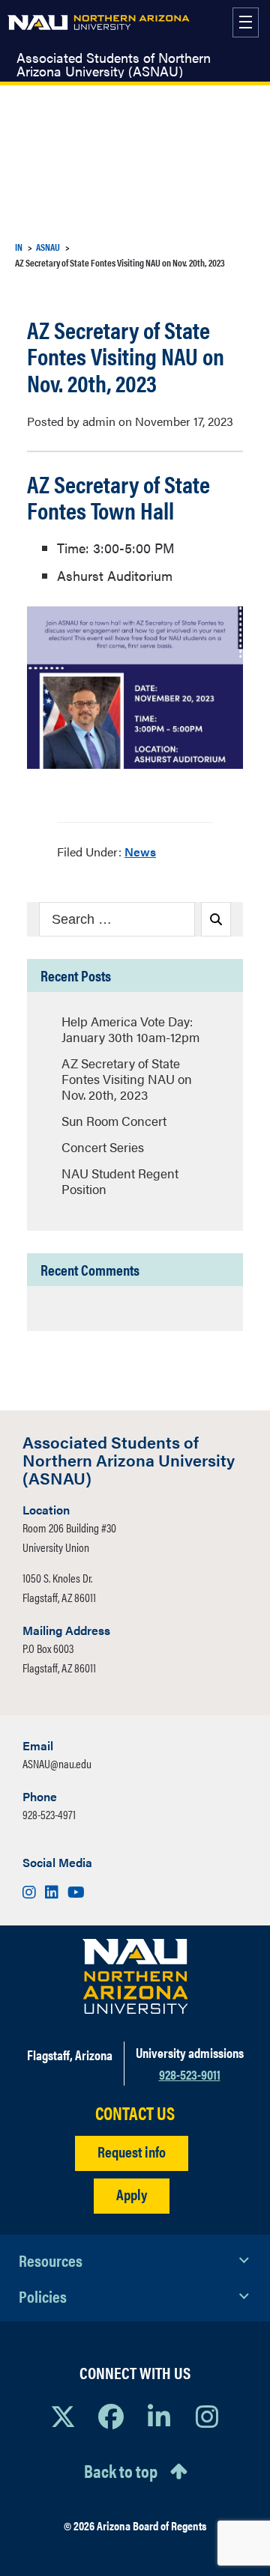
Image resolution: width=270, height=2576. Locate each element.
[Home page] (99, 22)
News (140, 852)
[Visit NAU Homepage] (135, 1976)
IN (19, 247)
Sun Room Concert (114, 1121)
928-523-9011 (190, 2074)
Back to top (121, 2470)
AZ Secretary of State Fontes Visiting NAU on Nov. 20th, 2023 (127, 1079)
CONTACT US (135, 2113)
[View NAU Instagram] (207, 2416)
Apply (132, 2194)
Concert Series (103, 1147)
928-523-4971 (49, 1814)
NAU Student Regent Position (120, 1181)
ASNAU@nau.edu (57, 1763)
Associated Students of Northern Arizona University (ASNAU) (114, 64)
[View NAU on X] (63, 2416)
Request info (132, 2151)
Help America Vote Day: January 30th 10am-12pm (130, 1029)
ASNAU (48, 247)
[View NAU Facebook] (111, 2416)
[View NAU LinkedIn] (159, 2416)
